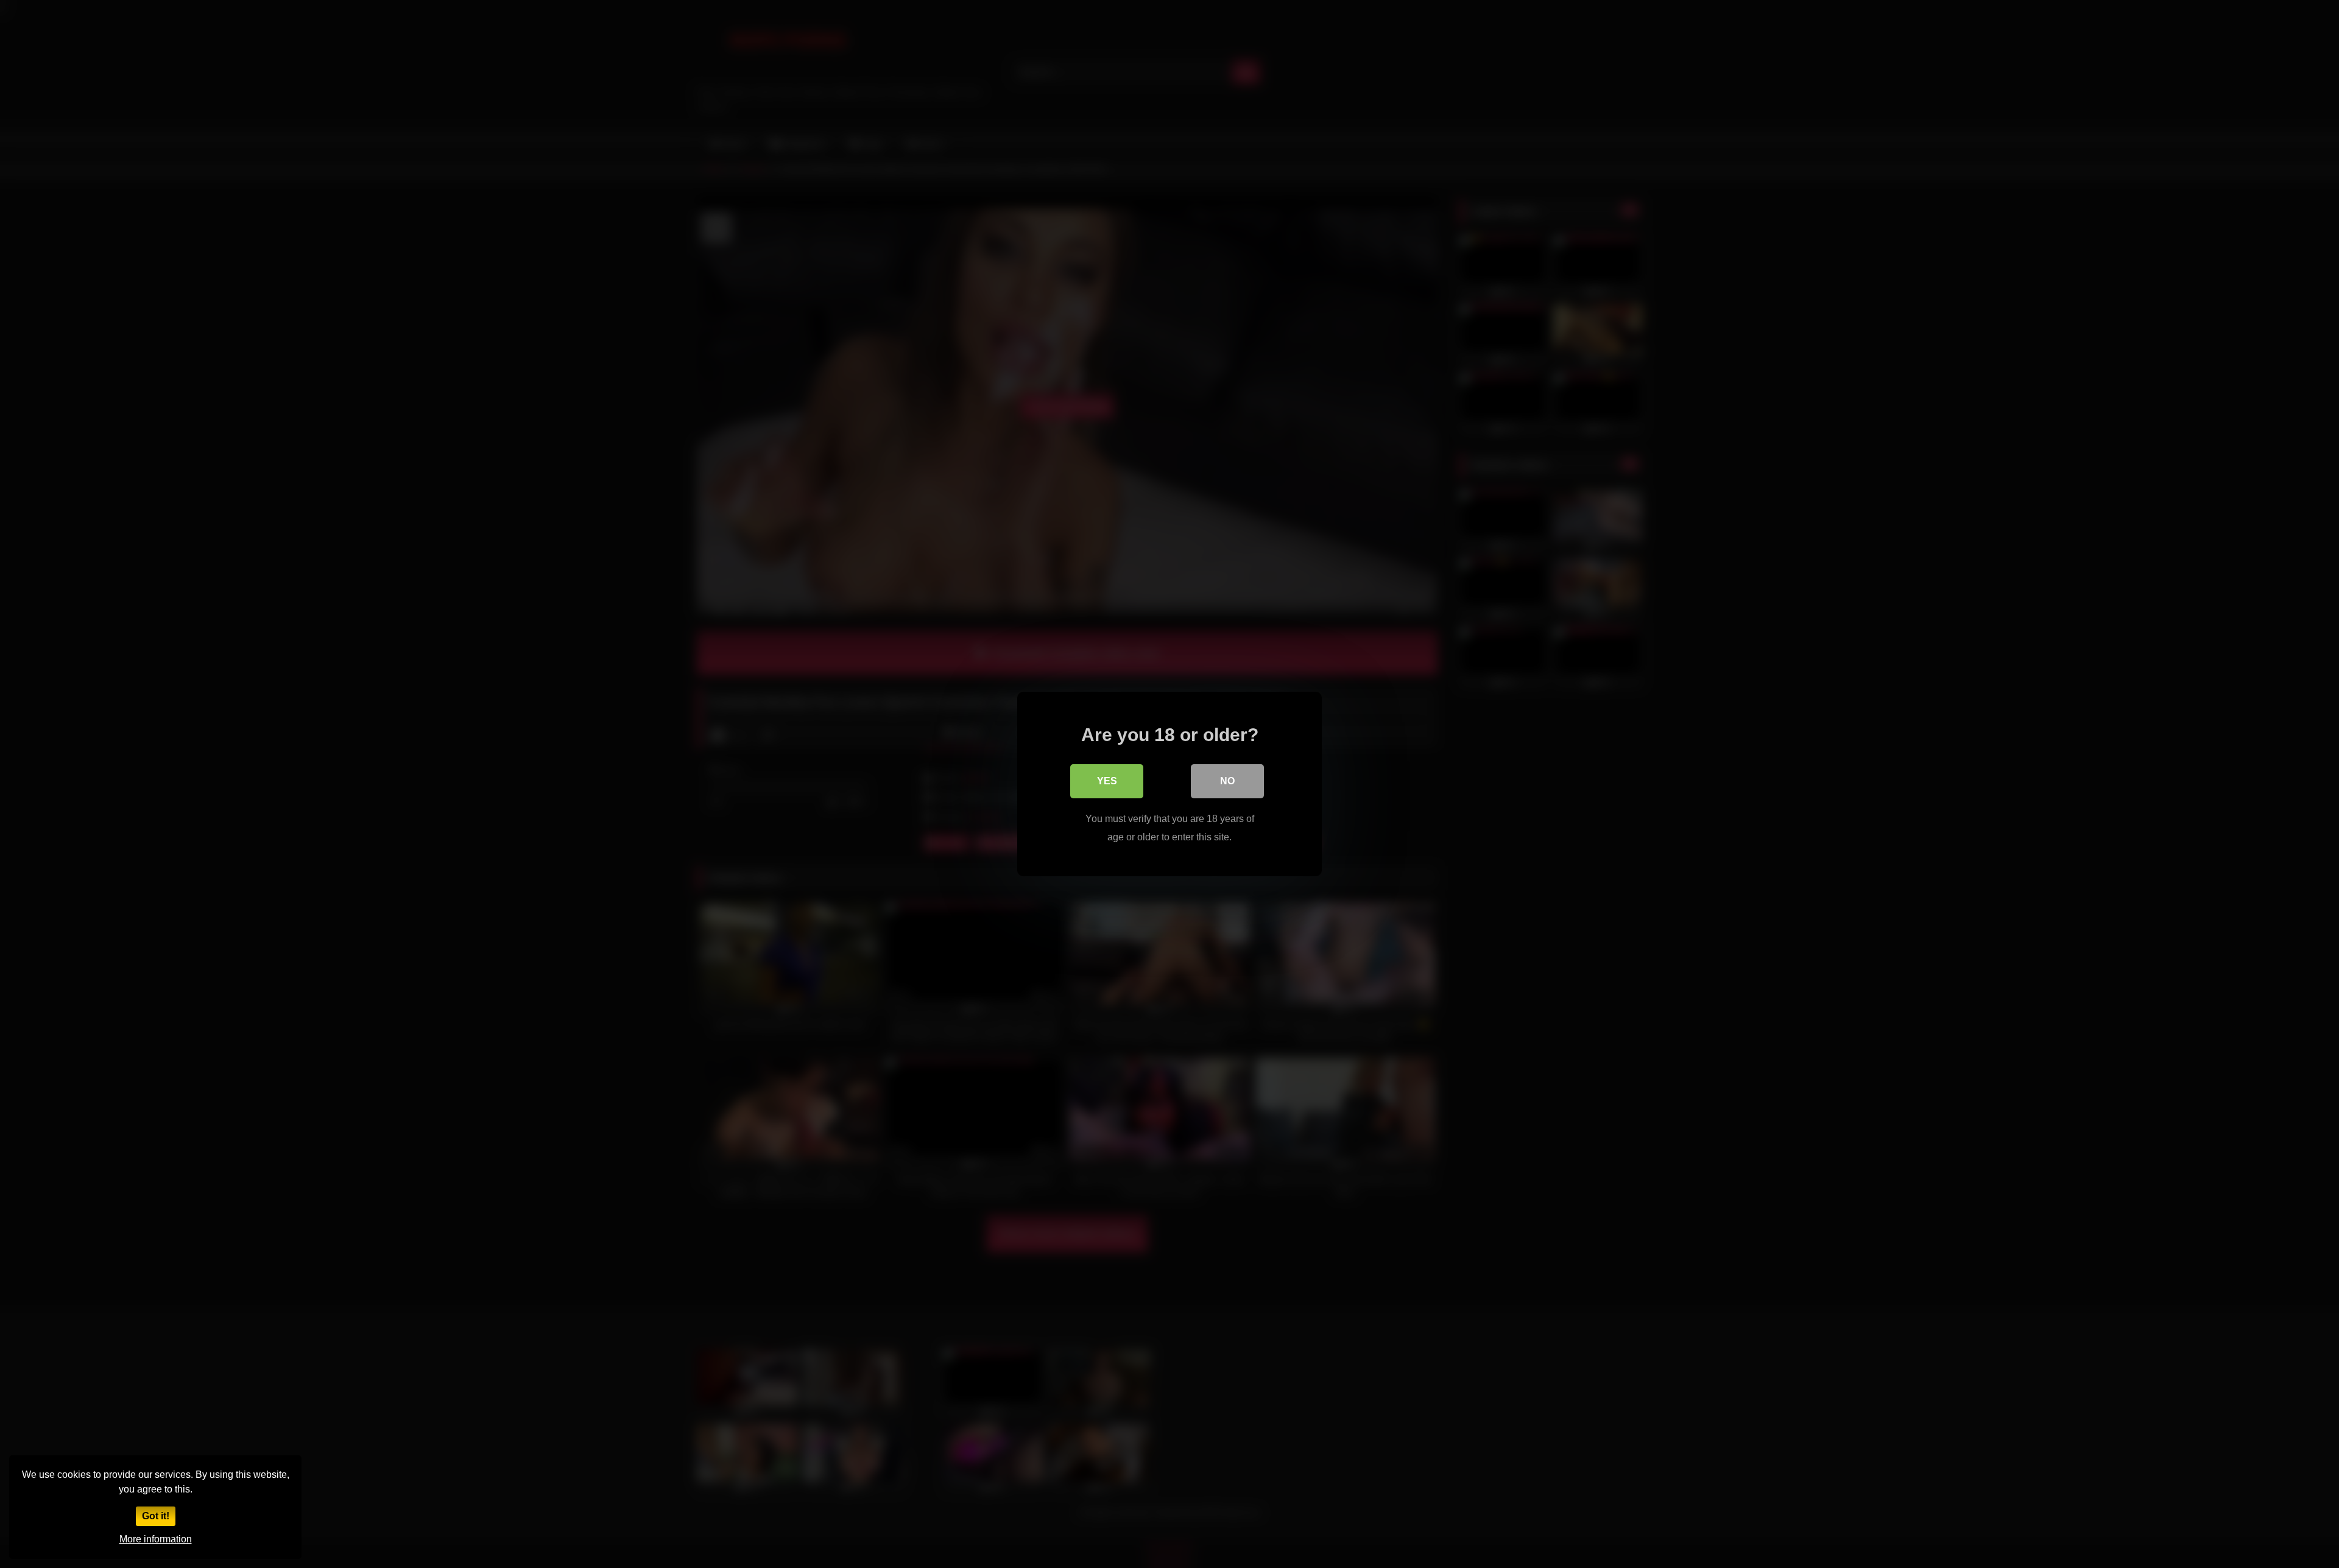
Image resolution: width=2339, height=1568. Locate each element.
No (1227, 781)
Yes (1107, 781)
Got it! (156, 1516)
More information (156, 1539)
